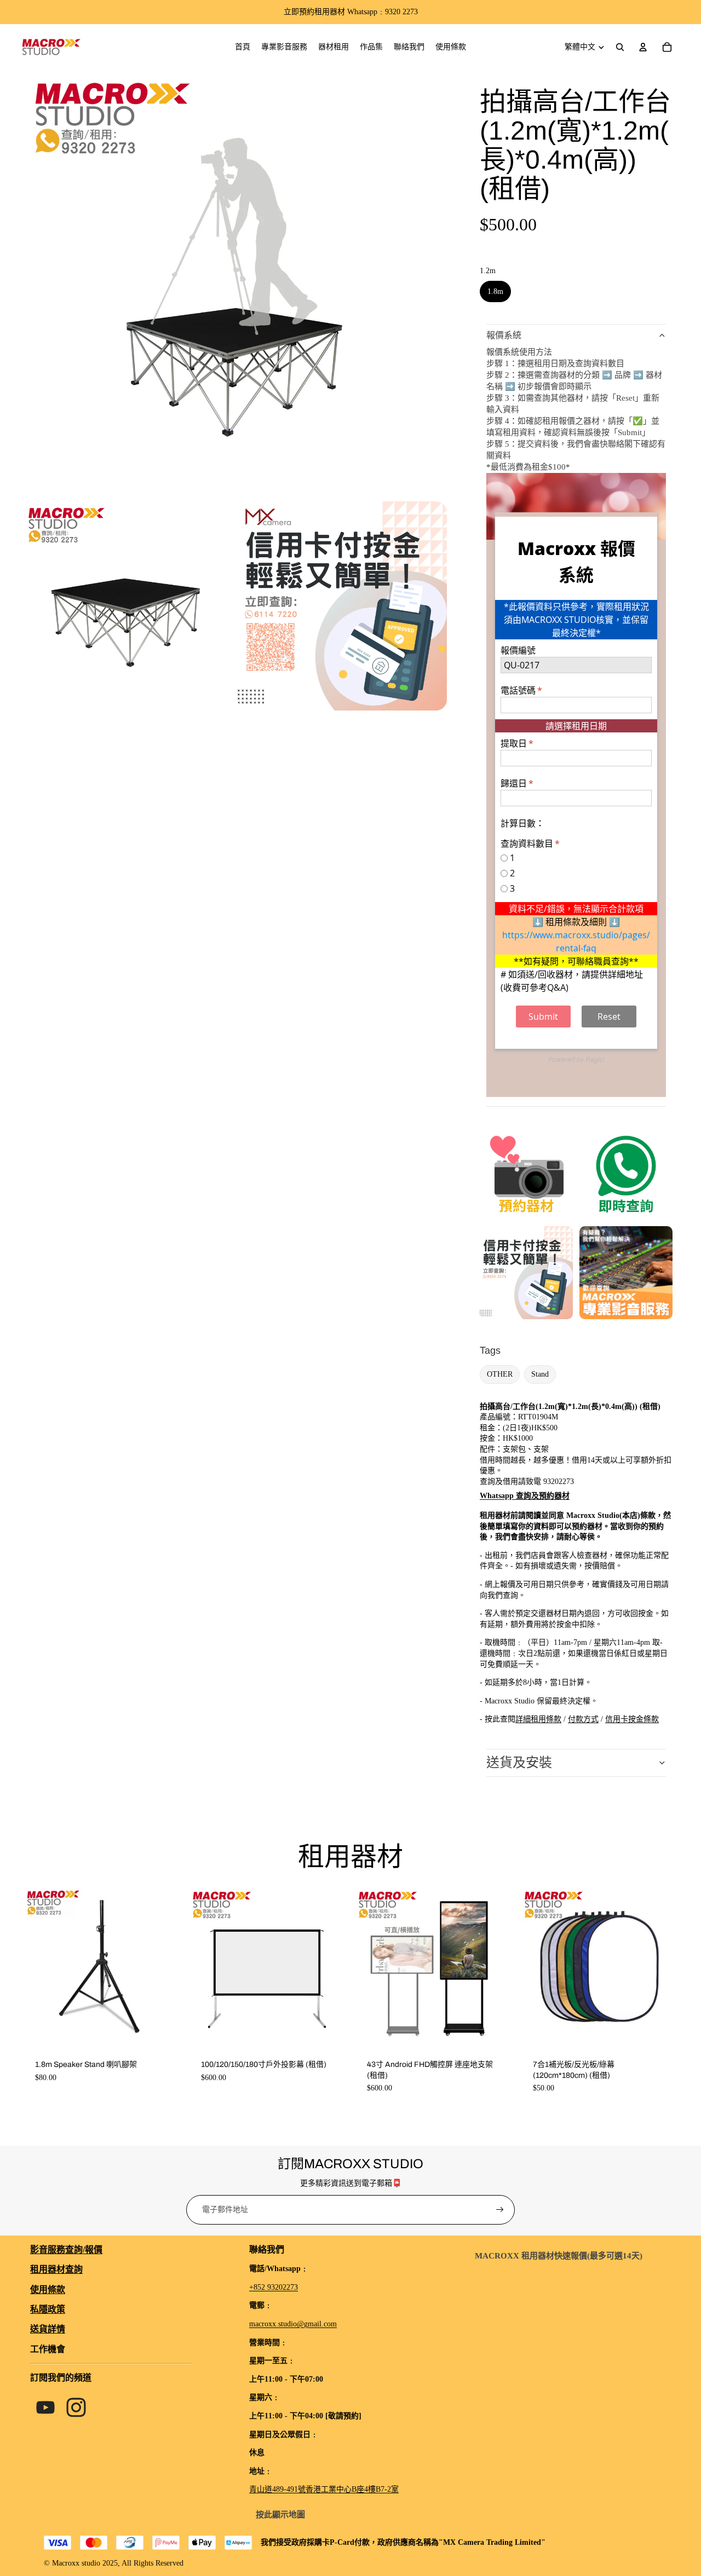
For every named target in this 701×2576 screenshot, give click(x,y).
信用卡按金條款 (632, 1719)
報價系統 (504, 335)
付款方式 (583, 1719)
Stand (540, 1374)
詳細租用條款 (538, 1719)
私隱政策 (48, 2309)
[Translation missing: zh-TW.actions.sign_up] (500, 2210)
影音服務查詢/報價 (66, 2249)
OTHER (500, 1374)
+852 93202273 (274, 2287)
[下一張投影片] (331, 1966)
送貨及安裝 (519, 1763)
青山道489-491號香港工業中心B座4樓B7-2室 (324, 2489)
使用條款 (48, 2289)
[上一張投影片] (204, 1966)
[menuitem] (243, 47)
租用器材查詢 (56, 2269)
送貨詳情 (48, 2329)
